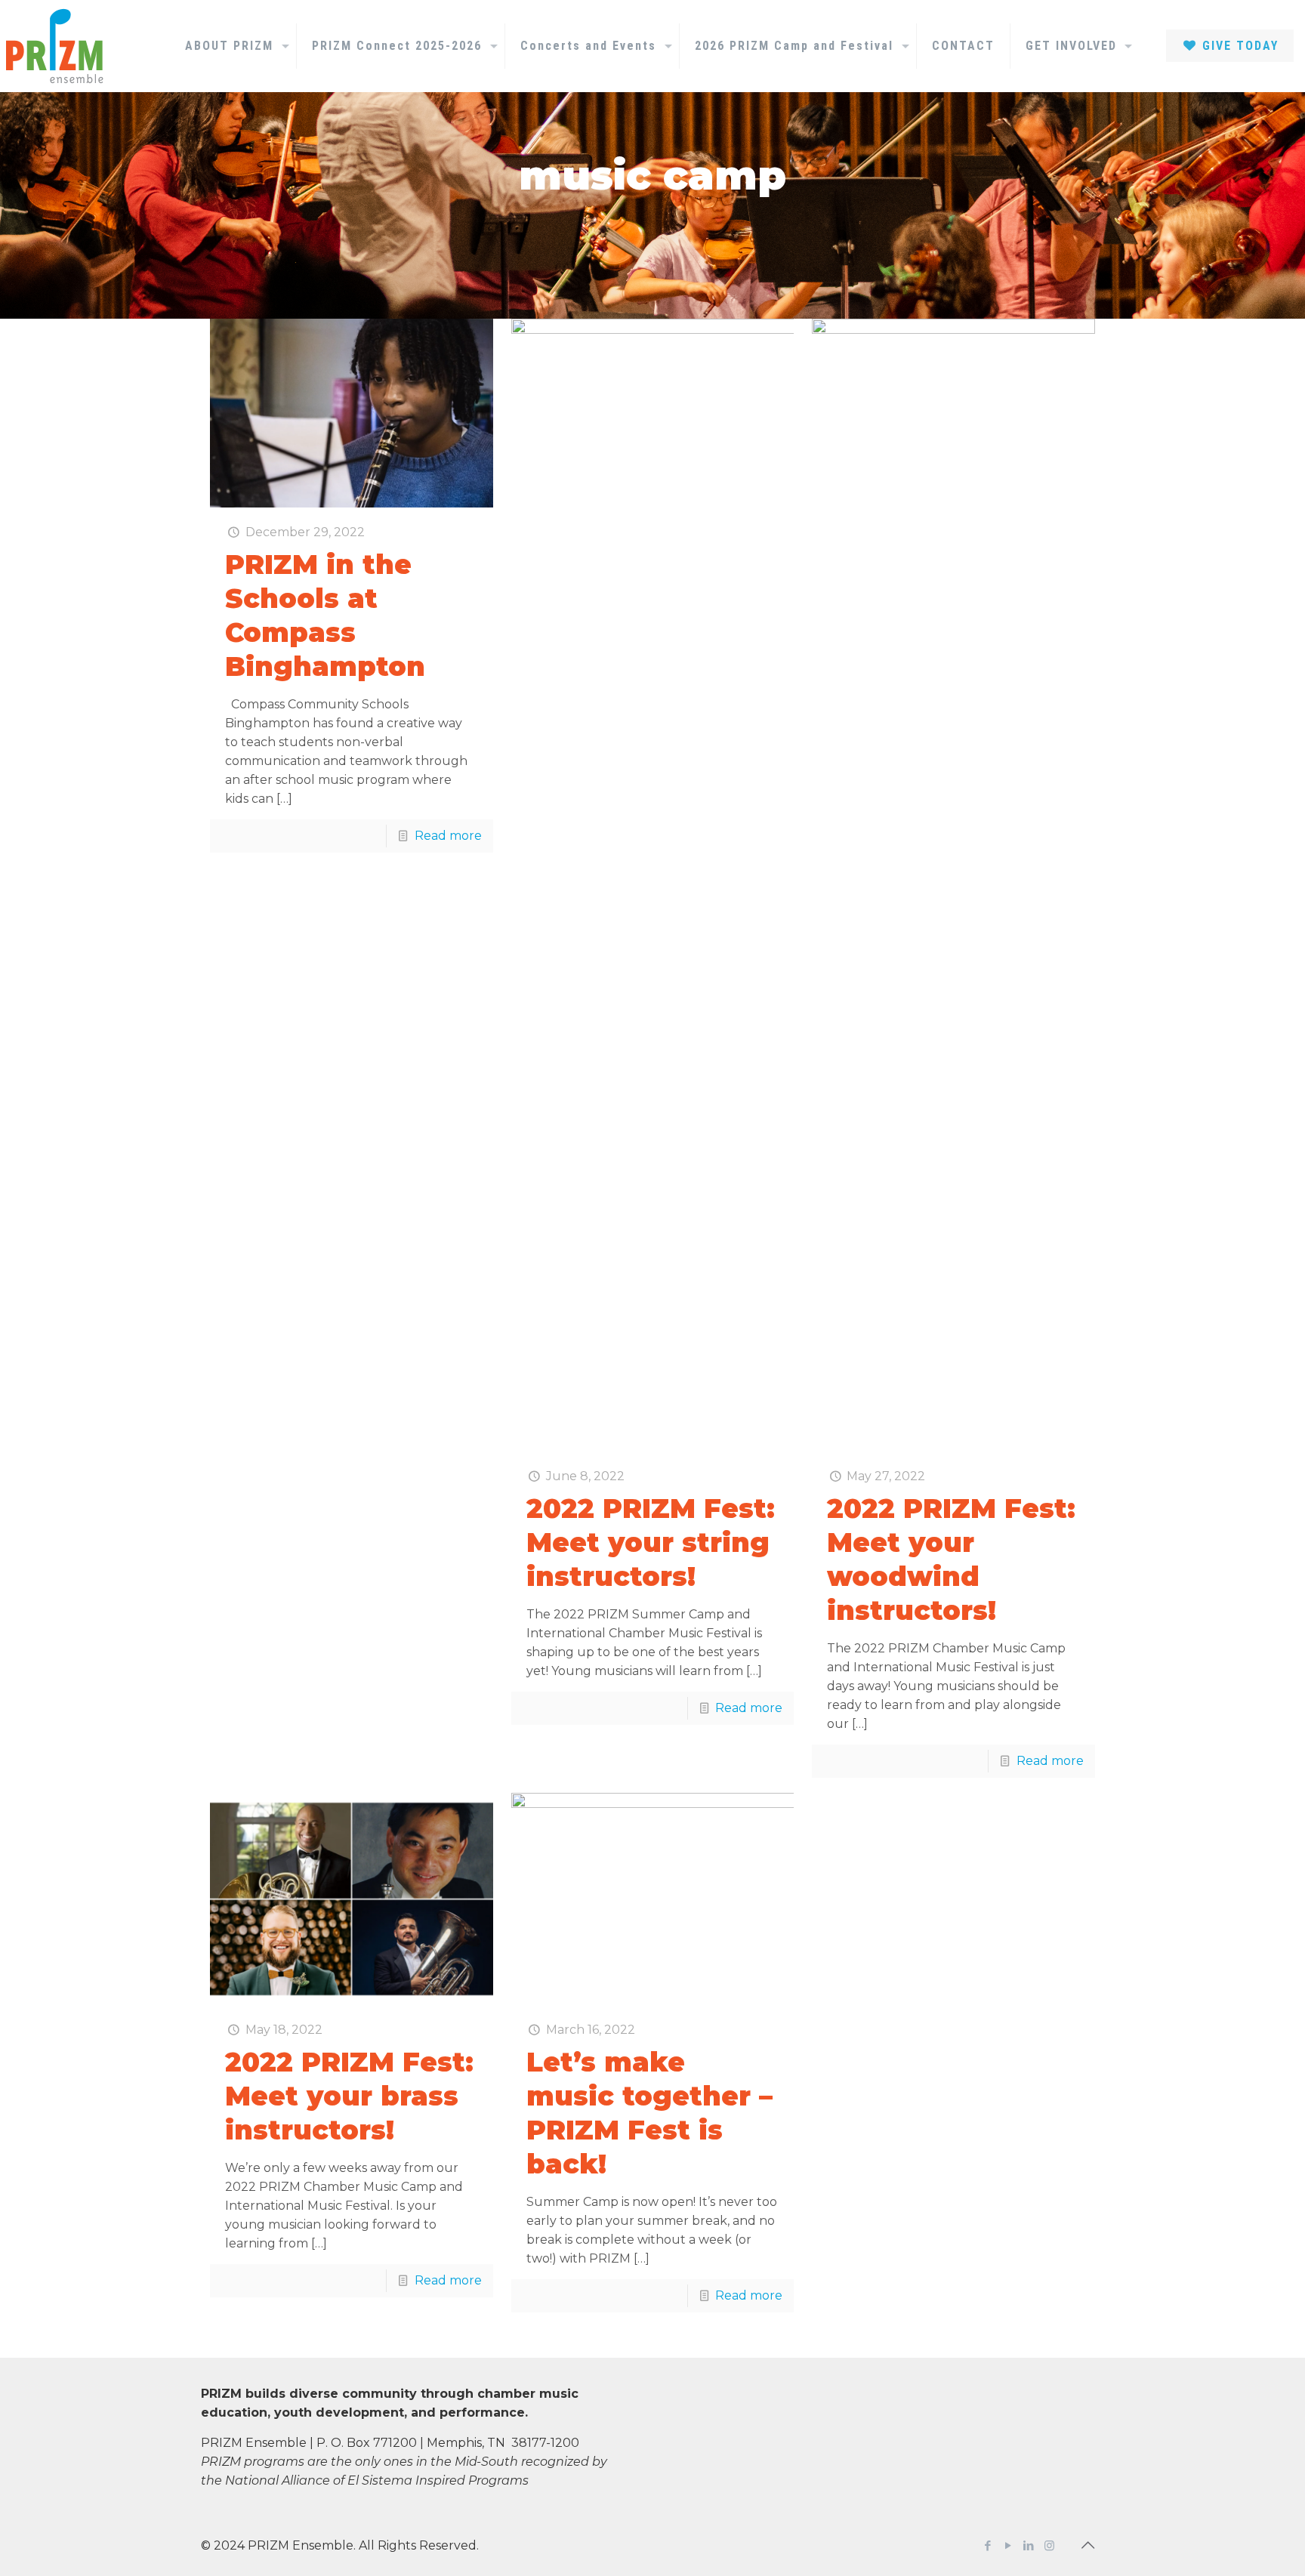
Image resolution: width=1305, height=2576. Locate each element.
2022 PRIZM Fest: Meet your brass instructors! (349, 2096)
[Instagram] (1049, 2545)
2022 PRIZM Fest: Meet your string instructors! (651, 1543)
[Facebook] (988, 2545)
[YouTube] (1009, 2545)
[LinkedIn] (1029, 2545)
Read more (448, 836)
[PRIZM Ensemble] (54, 46)
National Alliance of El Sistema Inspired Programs (377, 2480)
